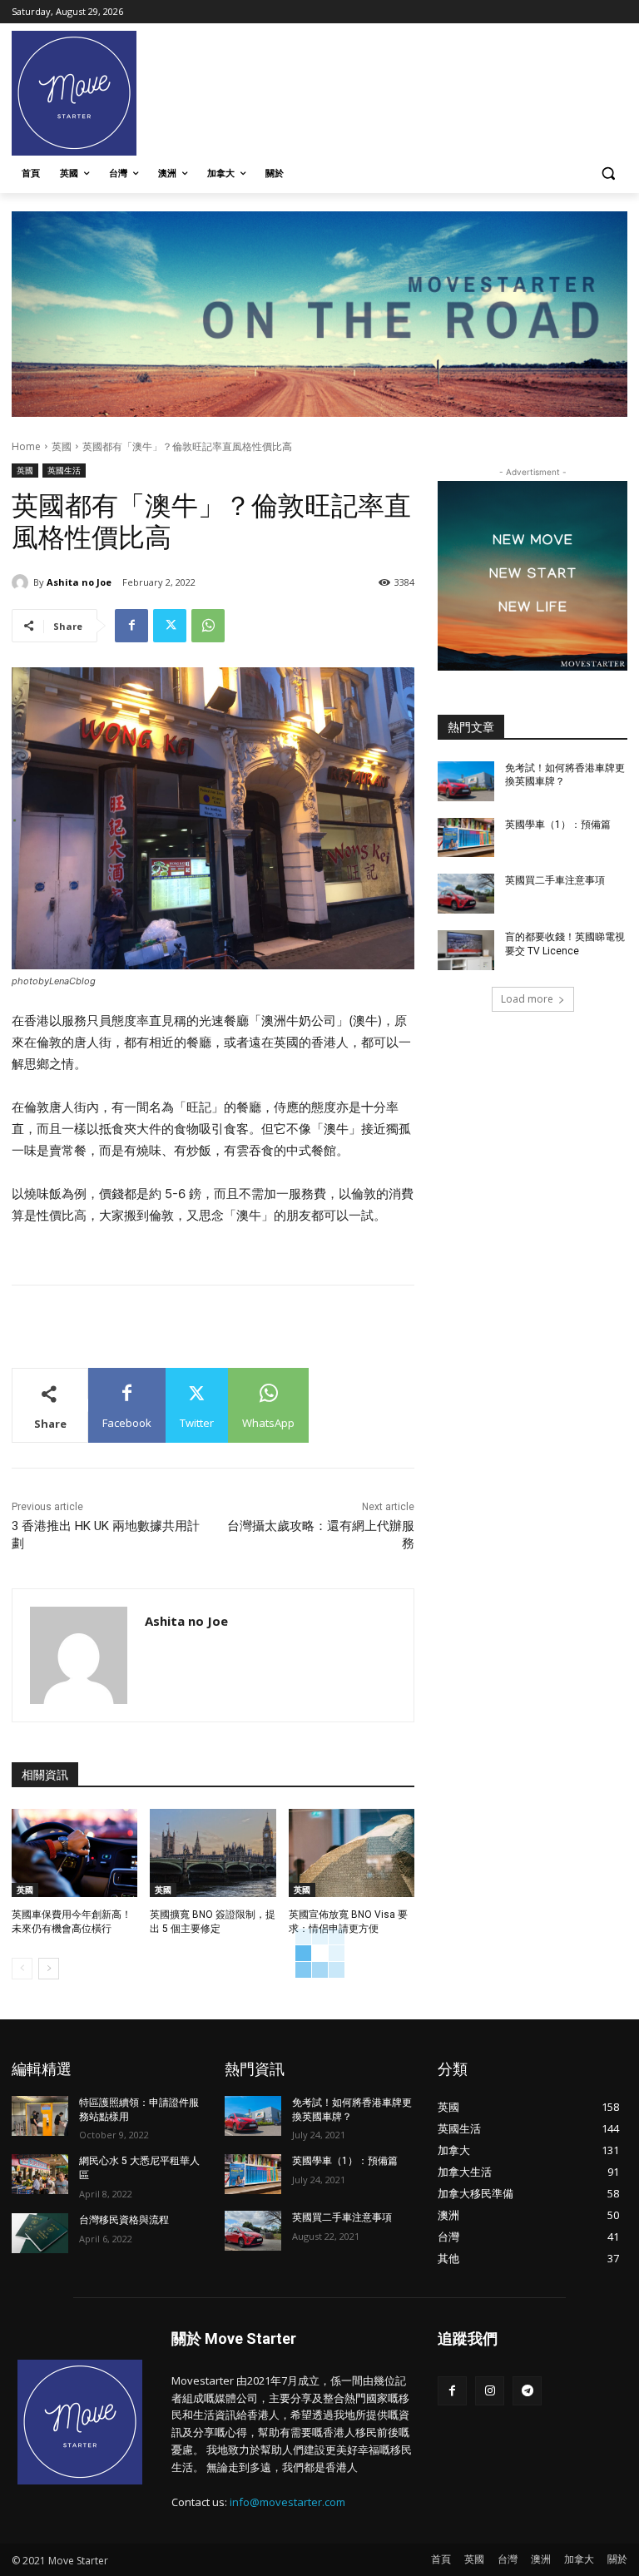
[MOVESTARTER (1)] (319, 412)
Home (26, 446)
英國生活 (64, 470)
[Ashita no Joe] (22, 582)
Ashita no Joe (79, 582)
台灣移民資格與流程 (124, 2220)
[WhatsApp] (208, 626)
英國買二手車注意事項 (555, 880)
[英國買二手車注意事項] (466, 894)
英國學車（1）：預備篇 (558, 825)
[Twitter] (170, 626)
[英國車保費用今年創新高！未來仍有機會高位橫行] (74, 1853)
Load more (527, 999)
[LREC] (532, 666)
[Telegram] (527, 2391)
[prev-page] (22, 1969)
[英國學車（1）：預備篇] (466, 838)
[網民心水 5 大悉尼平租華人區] (40, 2174)
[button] (608, 173)
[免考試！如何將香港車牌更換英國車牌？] (466, 781)
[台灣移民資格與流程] (40, 2233)
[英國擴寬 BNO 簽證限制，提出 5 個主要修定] (213, 1853)
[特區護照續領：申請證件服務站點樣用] (40, 2116)
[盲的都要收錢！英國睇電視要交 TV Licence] (466, 950)
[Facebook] (131, 626)
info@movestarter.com (287, 2502)
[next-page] (49, 1969)
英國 (62, 446)
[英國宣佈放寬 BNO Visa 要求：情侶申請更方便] (352, 1853)
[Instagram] (490, 2391)
